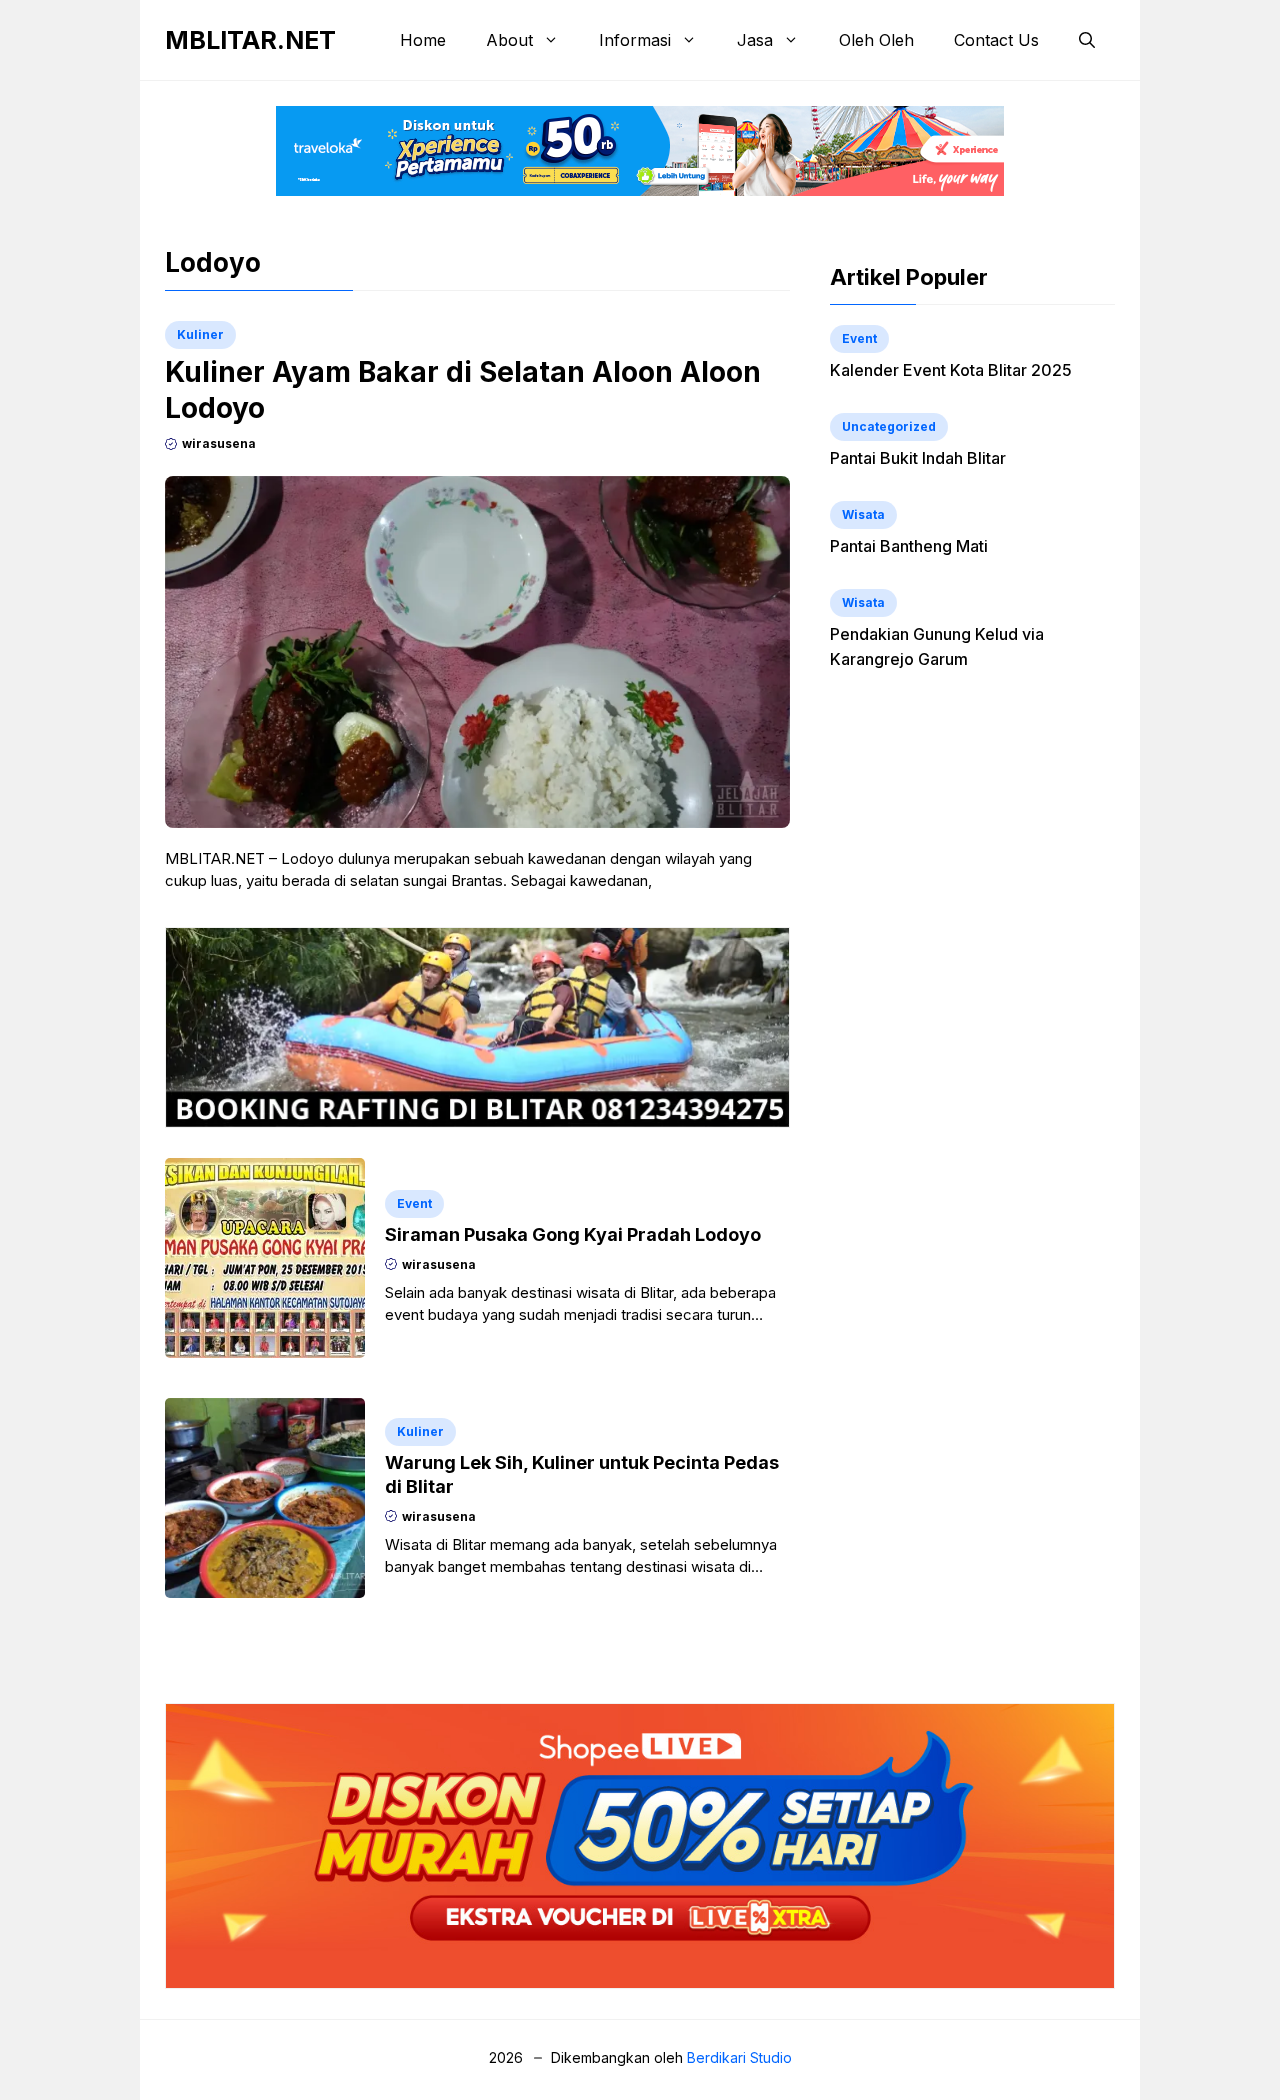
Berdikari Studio (739, 2057)
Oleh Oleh (876, 40)
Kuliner (200, 334)
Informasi (635, 40)
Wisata (863, 514)
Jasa (755, 40)
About (509, 40)
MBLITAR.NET (250, 40)
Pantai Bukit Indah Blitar (918, 458)
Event (414, 1203)
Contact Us (996, 40)
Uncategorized (889, 426)
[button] (1087, 40)
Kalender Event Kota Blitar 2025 (951, 370)
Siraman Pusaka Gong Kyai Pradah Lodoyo (573, 1234)
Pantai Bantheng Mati (909, 546)
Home (423, 40)
